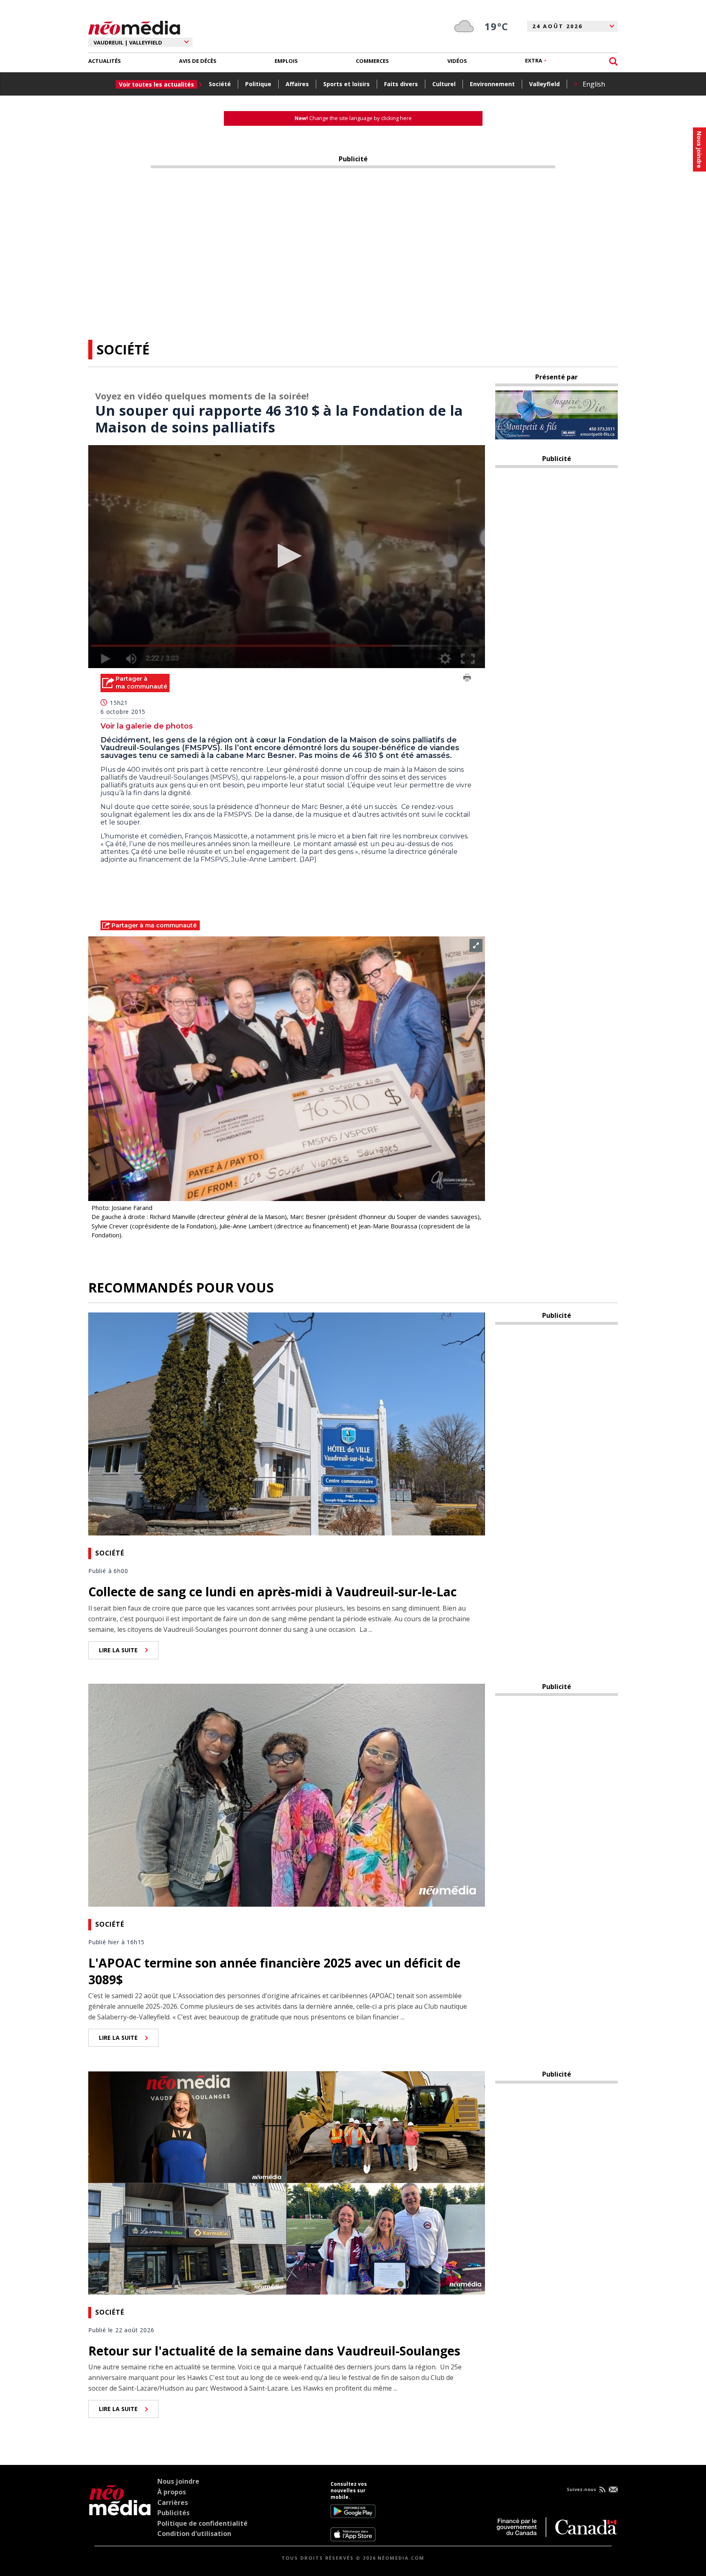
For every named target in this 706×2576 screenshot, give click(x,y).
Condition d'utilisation (194, 2534)
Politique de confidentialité (202, 2523)
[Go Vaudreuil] (120, 2511)
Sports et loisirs (346, 84)
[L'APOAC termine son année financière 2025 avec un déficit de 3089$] (287, 1794)
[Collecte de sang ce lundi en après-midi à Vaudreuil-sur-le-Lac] (287, 1423)
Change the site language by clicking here (353, 118)
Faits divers (401, 84)
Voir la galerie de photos (147, 726)
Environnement (492, 84)
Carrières (173, 2502)
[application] (287, 557)
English (594, 84)
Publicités (173, 2513)
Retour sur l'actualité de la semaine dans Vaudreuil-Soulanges (274, 2351)
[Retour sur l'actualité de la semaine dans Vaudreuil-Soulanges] (287, 2182)
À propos (172, 2492)
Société (220, 84)
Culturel (444, 84)
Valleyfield (544, 84)
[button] (287, 556)
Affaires (297, 84)
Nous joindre (178, 2481)
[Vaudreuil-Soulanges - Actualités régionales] (134, 27)
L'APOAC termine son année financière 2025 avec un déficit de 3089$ (274, 1971)
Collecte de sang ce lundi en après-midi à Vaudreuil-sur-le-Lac (273, 1592)
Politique (258, 84)
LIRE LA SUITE (118, 1650)
